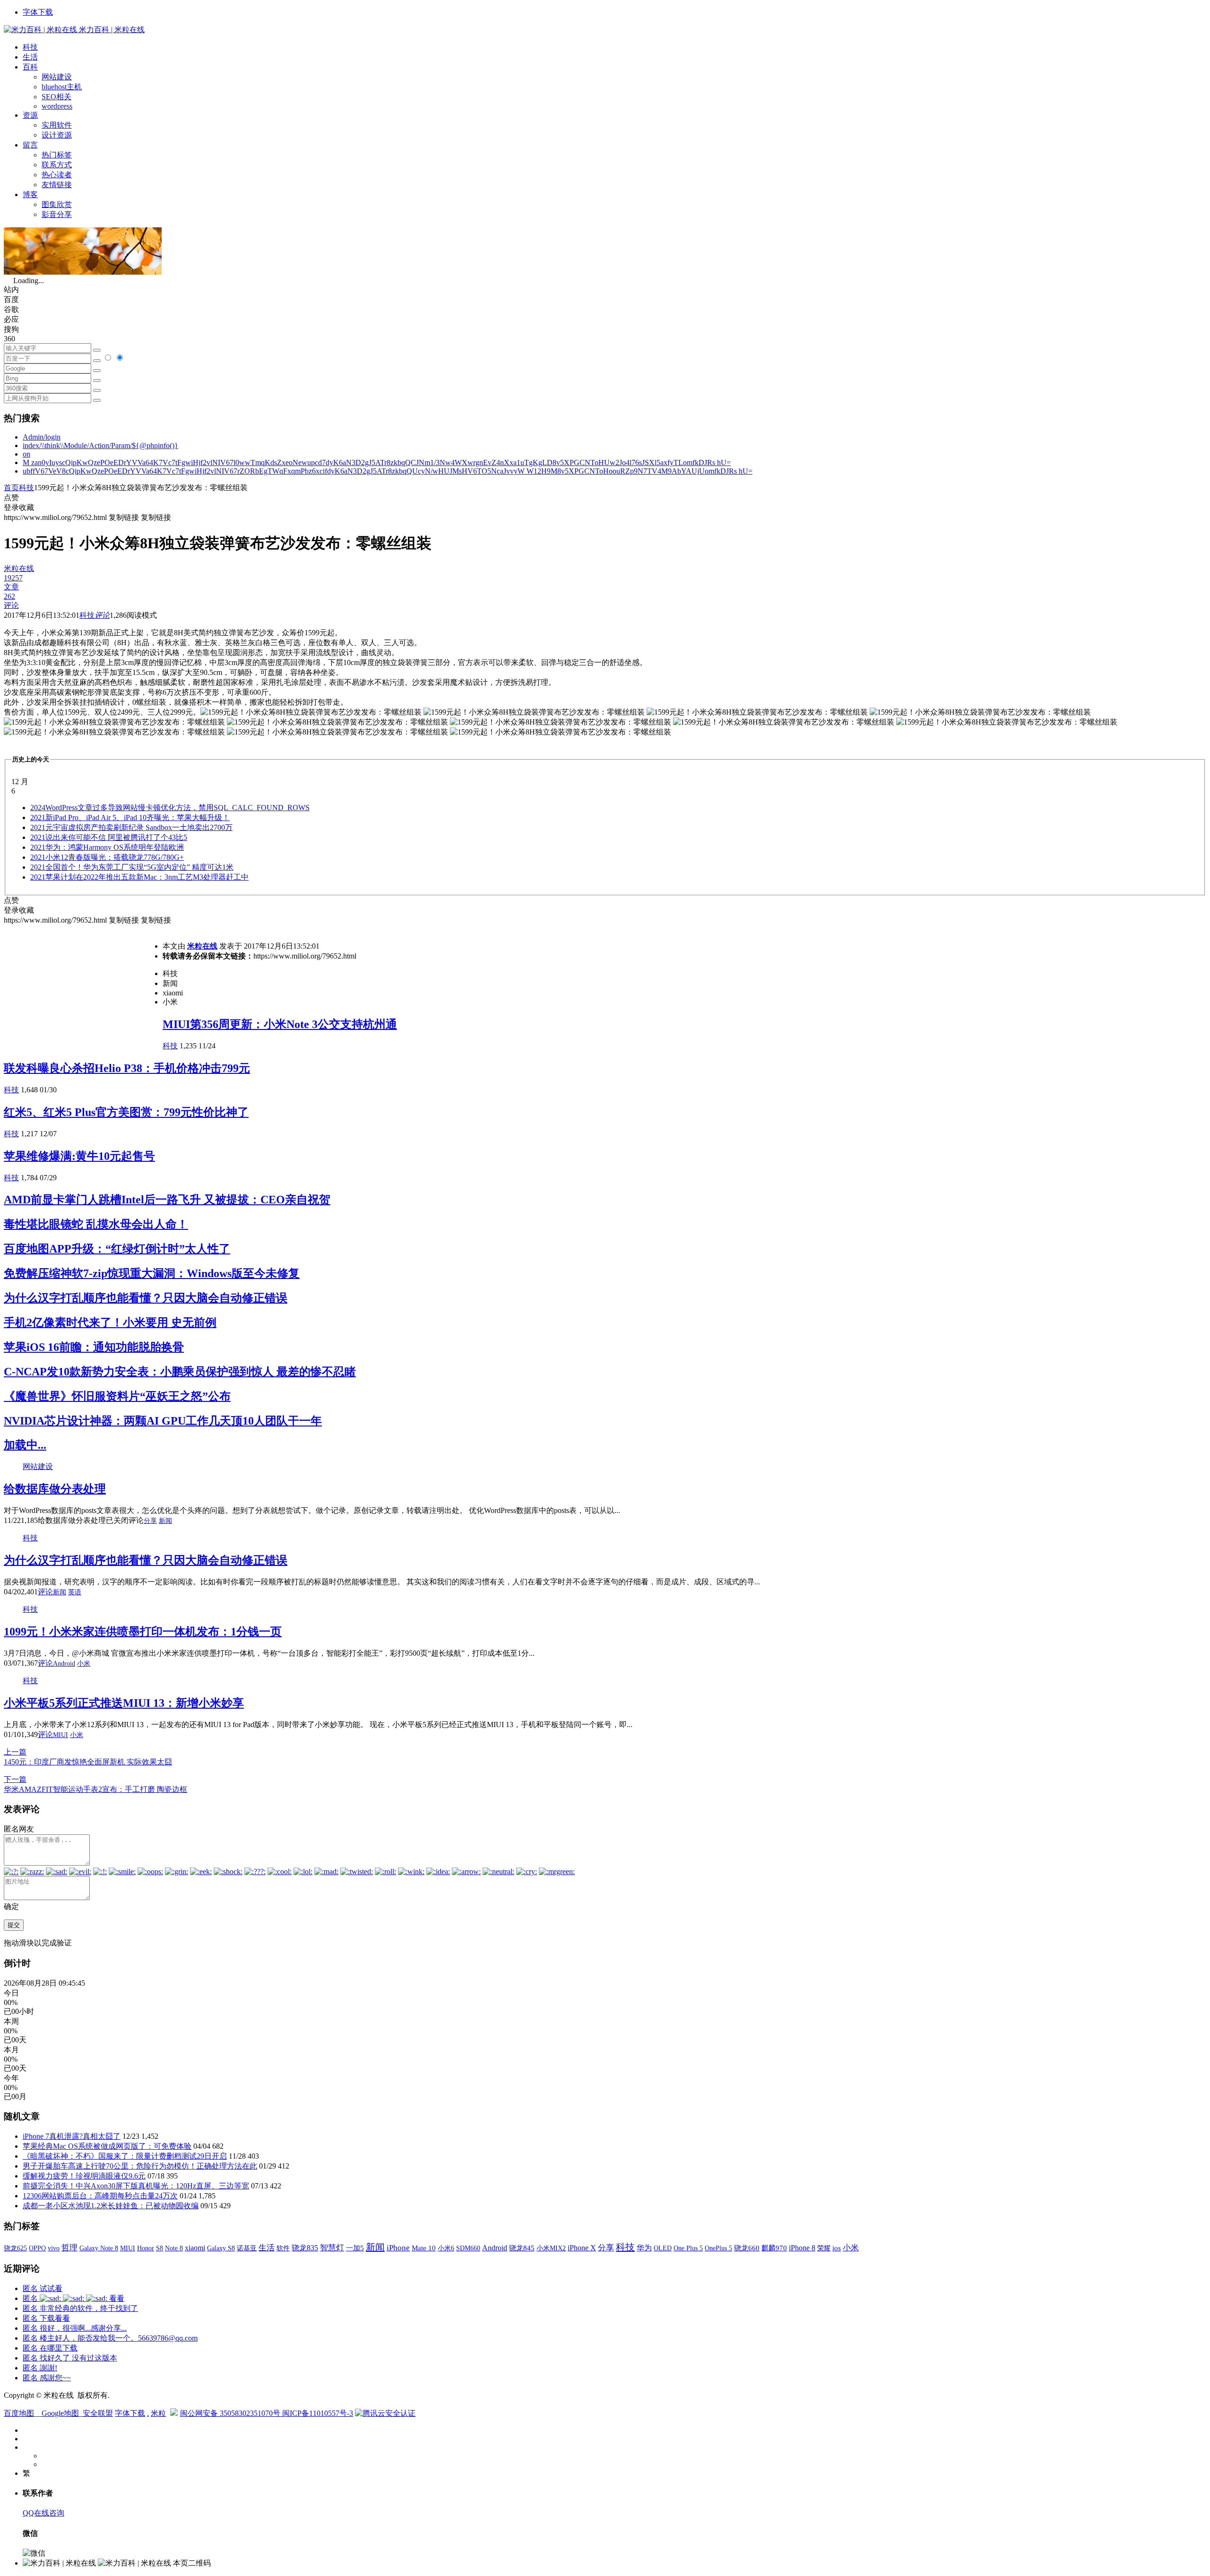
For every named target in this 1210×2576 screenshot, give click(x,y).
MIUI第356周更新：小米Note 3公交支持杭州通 (280, 1024)
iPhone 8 (802, 2248)
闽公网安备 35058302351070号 (231, 2413)
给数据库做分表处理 (55, 1489)
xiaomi (195, 2248)
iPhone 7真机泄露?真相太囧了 (72, 2136)
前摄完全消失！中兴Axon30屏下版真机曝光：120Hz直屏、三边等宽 (136, 2186)
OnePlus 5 (718, 2248)
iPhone (398, 2248)
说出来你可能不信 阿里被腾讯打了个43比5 (109, 837)
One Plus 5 (688, 2248)
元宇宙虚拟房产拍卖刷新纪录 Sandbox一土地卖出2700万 (131, 827)
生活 (30, 57)
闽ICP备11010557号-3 (318, 2413)
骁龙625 (15, 2248)
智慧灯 (332, 2248)
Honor (146, 2248)
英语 (75, 1592)
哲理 (69, 2248)
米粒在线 (202, 946)
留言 (30, 145)
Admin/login (42, 437)
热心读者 (57, 175)
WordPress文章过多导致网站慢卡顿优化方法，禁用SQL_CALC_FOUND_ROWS (170, 808)
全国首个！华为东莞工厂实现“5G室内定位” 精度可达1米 (132, 867)
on (26, 454)
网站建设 (57, 77)
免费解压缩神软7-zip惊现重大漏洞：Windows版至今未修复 (152, 1273)
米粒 (158, 2413)
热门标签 (57, 155)
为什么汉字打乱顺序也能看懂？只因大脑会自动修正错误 (146, 1298)
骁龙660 (747, 2248)
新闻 (165, 1521)
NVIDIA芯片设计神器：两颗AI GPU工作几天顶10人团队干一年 (163, 1421)
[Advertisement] (83, 992)
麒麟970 (774, 2248)
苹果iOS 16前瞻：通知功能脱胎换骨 (94, 1347)
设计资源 (57, 135)
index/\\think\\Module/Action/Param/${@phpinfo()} (100, 445)
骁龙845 (522, 2248)
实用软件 (57, 125)
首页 (11, 488)
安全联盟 (98, 2413)
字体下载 (38, 12)
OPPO (37, 2248)
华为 (644, 2248)
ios (837, 2248)
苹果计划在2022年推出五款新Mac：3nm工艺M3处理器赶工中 (139, 877)
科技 (30, 47)
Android (64, 1664)
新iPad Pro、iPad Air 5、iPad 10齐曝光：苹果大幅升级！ (130, 817)
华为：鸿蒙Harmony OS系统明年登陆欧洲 (107, 847)
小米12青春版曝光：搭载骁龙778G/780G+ (107, 857)
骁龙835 (305, 2248)
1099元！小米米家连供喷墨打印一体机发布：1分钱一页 (143, 1632)
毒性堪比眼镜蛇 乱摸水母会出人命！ (96, 1224)
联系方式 (57, 165)
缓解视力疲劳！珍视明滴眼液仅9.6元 (84, 2176)
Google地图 (60, 2413)
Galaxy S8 (221, 2248)
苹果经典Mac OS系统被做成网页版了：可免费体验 (107, 2146)
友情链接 (57, 185)
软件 (283, 2248)
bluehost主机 (62, 87)
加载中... (25, 1445)
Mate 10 (424, 2248)
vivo (54, 2248)
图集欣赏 (57, 204)
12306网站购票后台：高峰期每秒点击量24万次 (100, 2196)
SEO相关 (56, 97)
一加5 (355, 2248)
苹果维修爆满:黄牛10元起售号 (79, 1156)
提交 (14, 1925)
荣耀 (824, 2248)
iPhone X (582, 2248)
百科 (30, 67)
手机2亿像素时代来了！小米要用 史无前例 (110, 1323)
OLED (663, 2248)
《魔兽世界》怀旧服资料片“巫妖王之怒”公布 (117, 1396)
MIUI (60, 1735)
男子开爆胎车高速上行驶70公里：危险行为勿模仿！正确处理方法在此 (140, 2166)
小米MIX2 (551, 2248)
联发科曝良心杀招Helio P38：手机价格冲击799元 (127, 1068)
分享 (150, 1521)
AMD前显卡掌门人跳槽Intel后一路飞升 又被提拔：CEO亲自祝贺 (167, 1200)
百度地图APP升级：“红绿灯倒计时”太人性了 (117, 1249)
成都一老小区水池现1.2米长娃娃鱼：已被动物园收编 (111, 2206)
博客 (30, 194)
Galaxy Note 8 (99, 2248)
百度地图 (19, 2413)
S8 (160, 2248)
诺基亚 (247, 2248)
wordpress (57, 106)
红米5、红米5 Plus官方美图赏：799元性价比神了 (126, 1112)
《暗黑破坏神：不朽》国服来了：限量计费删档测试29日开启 (125, 2156)
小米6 (446, 2248)
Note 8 (174, 2248)
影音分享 (57, 214)
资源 (30, 115)
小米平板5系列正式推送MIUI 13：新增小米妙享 (124, 1703)
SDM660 (468, 2248)
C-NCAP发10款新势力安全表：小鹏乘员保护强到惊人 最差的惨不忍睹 (180, 1372)
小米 (84, 1664)
